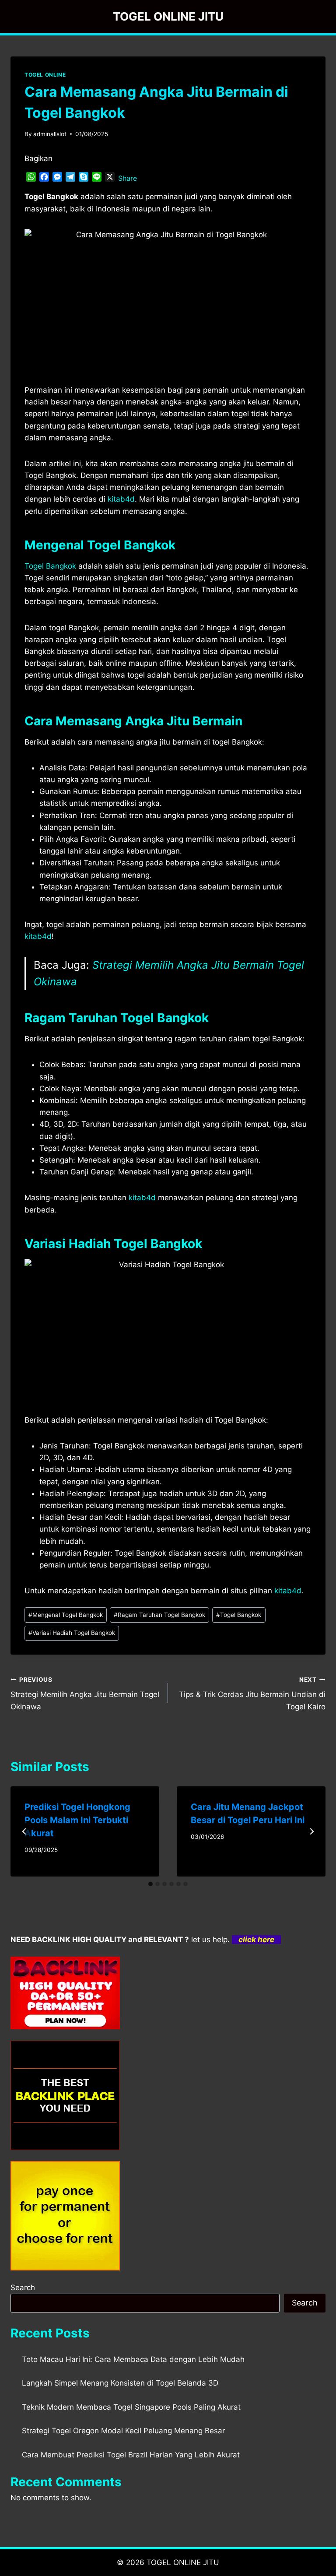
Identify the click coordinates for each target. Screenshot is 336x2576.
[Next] (311, 1831)
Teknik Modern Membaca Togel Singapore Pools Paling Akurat (131, 2407)
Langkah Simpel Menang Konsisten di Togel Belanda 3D (120, 2383)
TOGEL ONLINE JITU (183, 2562)
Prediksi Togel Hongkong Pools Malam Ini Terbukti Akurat (77, 1820)
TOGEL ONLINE (45, 75)
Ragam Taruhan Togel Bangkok (159, 1615)
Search (23, 2288)
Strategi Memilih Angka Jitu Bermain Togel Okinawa (85, 1694)
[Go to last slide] (24, 1831)
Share (128, 178)
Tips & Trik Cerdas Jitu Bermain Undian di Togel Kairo (252, 1694)
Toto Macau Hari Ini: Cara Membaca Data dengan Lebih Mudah (133, 2359)
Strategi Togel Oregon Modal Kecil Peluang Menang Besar (123, 2431)
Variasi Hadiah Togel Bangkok (72, 1633)
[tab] (150, 1884)
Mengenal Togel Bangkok (66, 1615)
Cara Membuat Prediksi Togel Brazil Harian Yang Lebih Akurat (131, 2455)
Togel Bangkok (50, 566)
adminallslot (50, 134)
